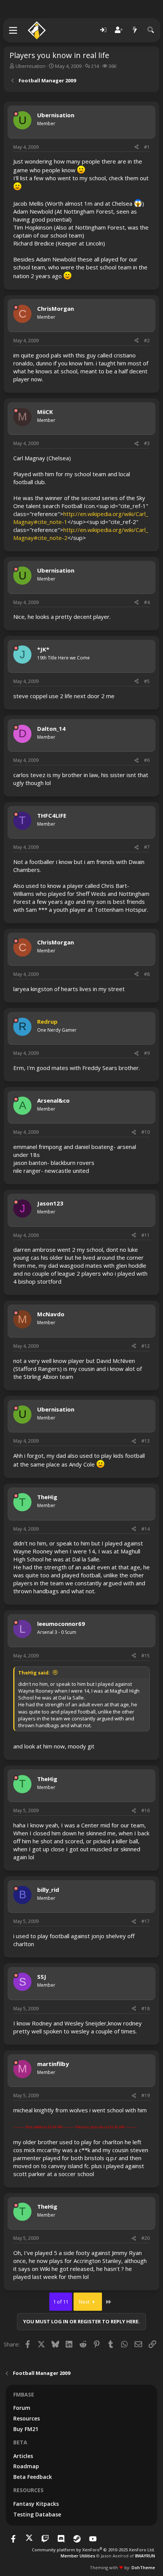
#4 (147, 602)
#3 (147, 443)
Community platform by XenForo (93, 2550)
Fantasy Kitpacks (36, 2504)
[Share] (136, 147)
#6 (147, 760)
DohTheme (143, 2567)
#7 (147, 847)
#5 (147, 681)
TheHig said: (34, 1673)
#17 (146, 1921)
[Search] (151, 30)
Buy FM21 (26, 2429)
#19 (146, 2095)
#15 (146, 1656)
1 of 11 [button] (61, 2302)
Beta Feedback (33, 2477)
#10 (146, 1132)
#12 (146, 1346)
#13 (146, 1441)
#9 (147, 1053)
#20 (146, 2238)
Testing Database (37, 2514)
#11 (146, 1235)
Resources (27, 2418)
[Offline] (16, 114)
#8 (147, 974)
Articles (23, 2456)
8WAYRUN (145, 2556)
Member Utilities (78, 2556)
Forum (22, 2408)
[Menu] (13, 30)
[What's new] (135, 30)
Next (85, 2302)
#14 (146, 1529)
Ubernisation (31, 66)
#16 (146, 1810)
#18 (146, 2009)
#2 (147, 341)
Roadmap (26, 2466)
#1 (147, 147)
